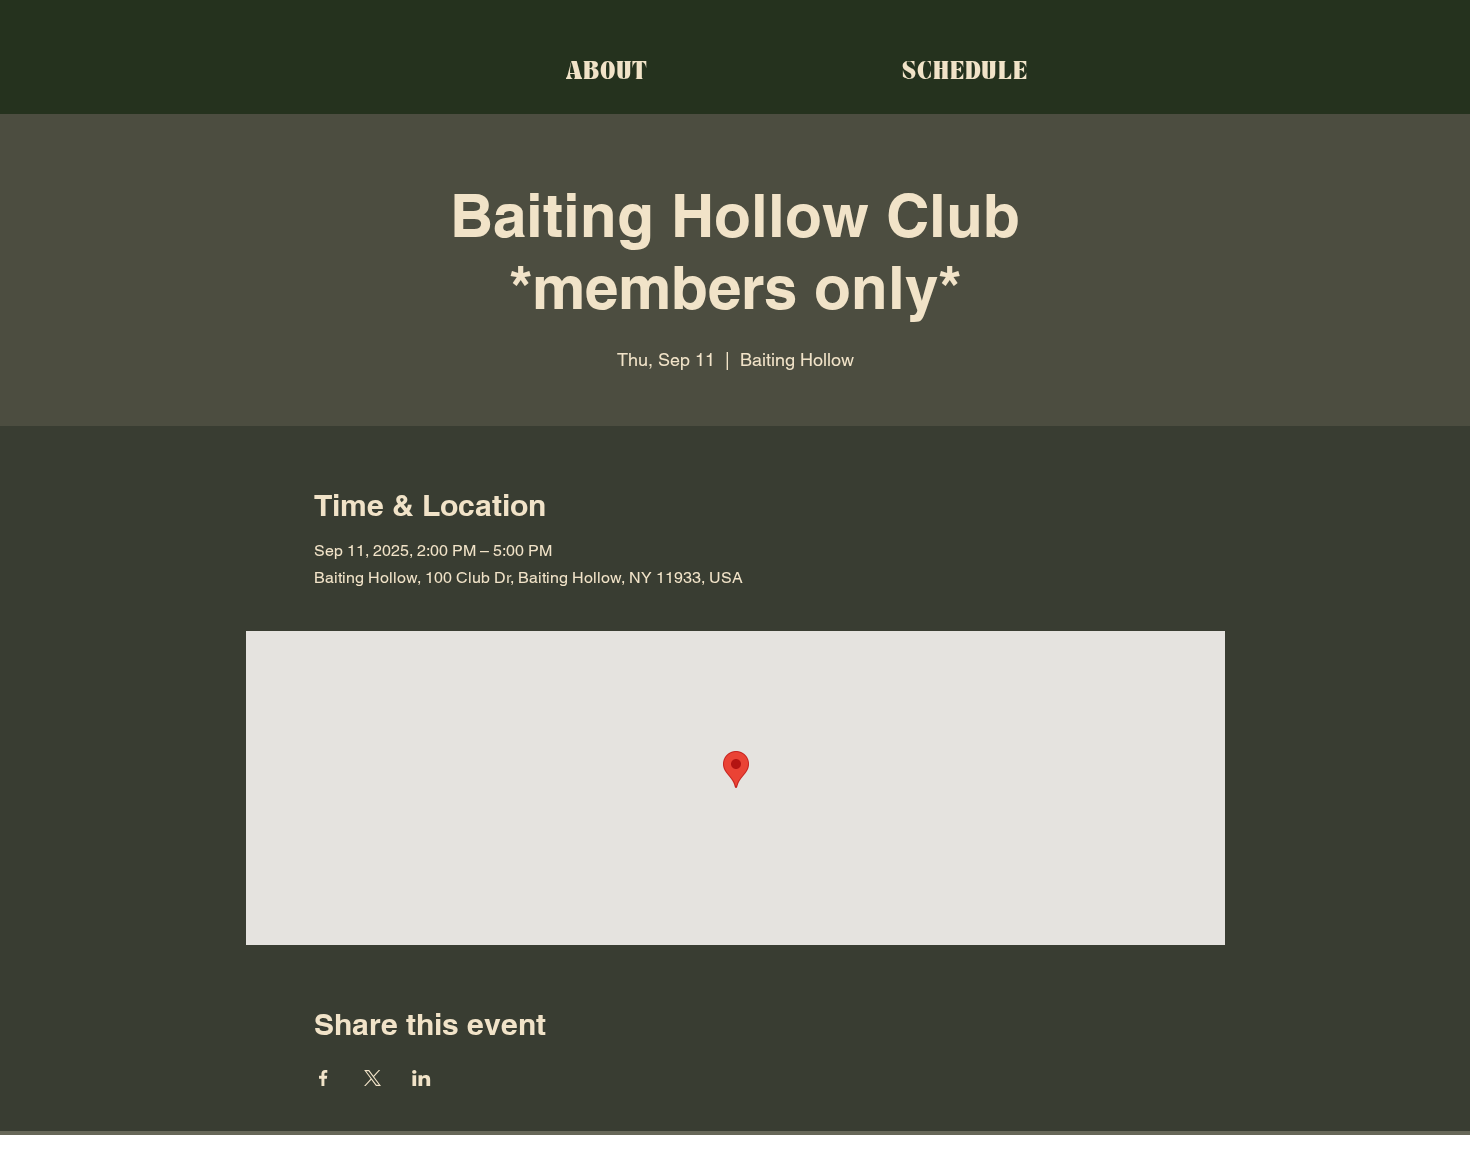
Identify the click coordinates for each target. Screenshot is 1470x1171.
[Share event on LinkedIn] (421, 1078)
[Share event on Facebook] (323, 1078)
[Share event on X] (372, 1078)
